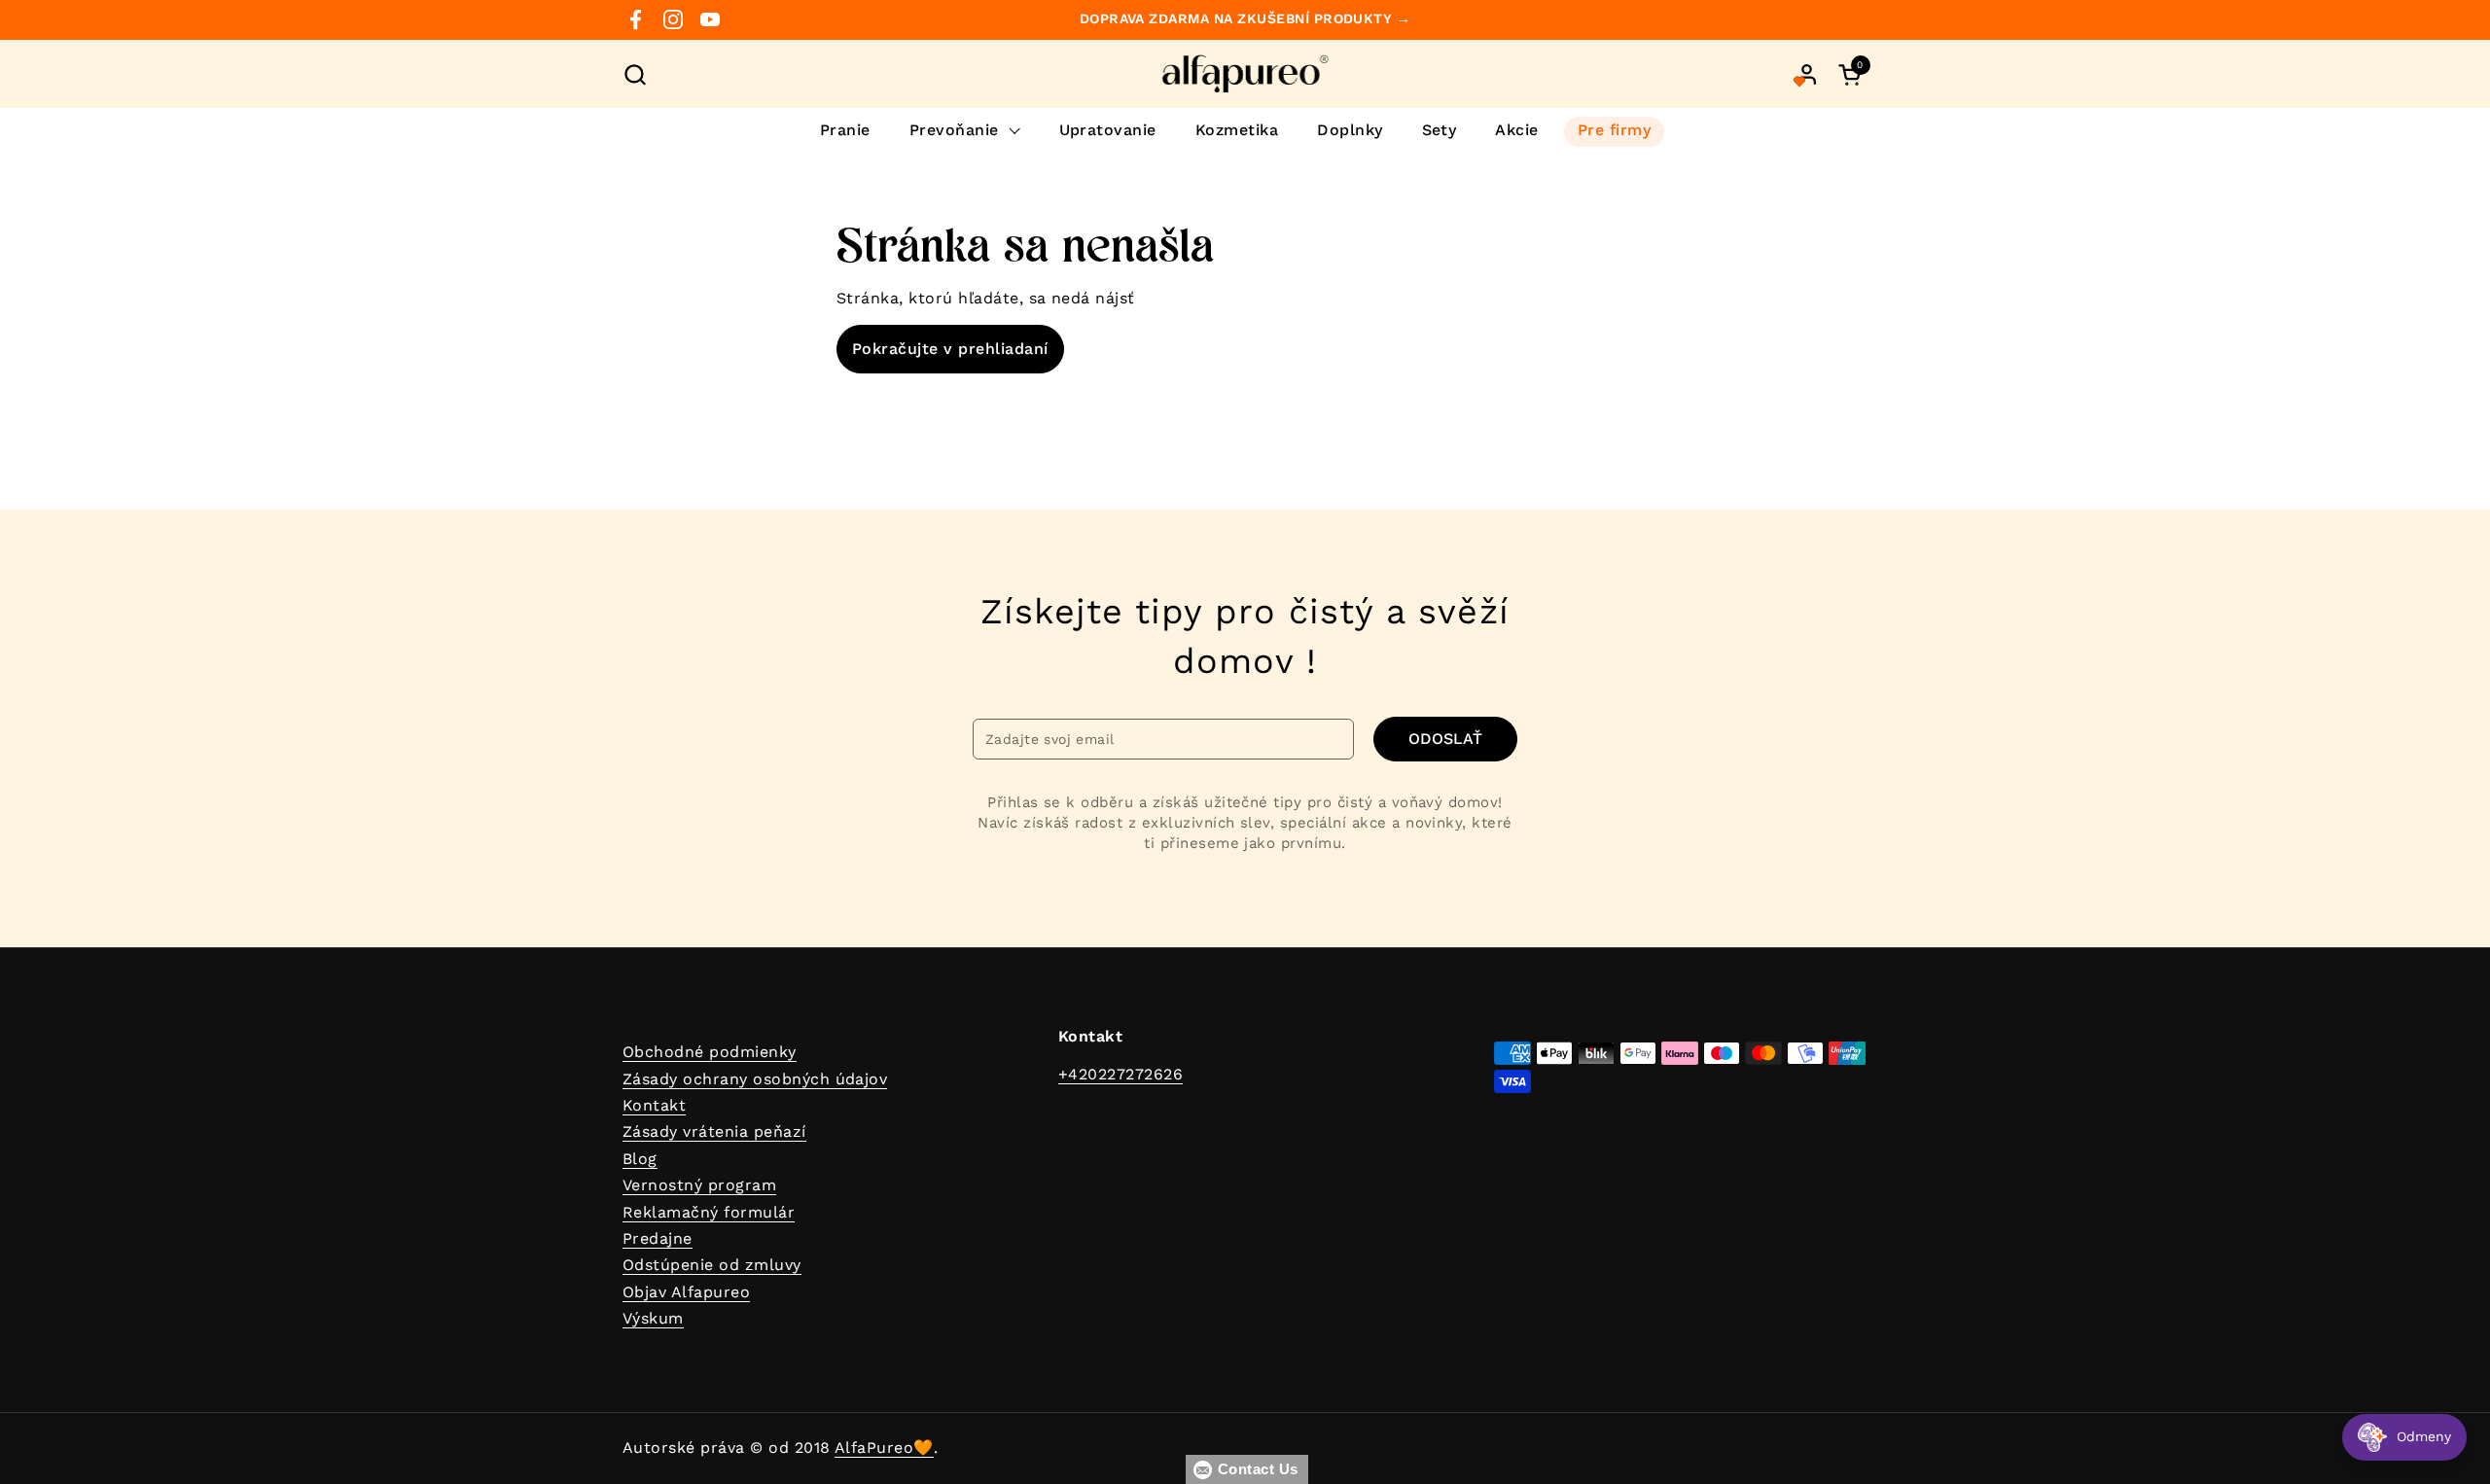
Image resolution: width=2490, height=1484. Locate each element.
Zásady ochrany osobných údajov (755, 1079)
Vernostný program (699, 1185)
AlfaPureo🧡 (884, 1448)
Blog (640, 1159)
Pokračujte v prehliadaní (950, 349)
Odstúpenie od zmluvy (712, 1265)
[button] (635, 74)
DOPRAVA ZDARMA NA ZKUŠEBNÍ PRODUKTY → (1245, 19)
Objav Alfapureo (686, 1292)
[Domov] (1245, 74)
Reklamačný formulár (709, 1212)
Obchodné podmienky (710, 1052)
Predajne (658, 1238)
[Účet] (1807, 74)
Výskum (653, 1318)
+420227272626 (1120, 1074)
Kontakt (654, 1105)
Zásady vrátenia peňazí (714, 1131)
